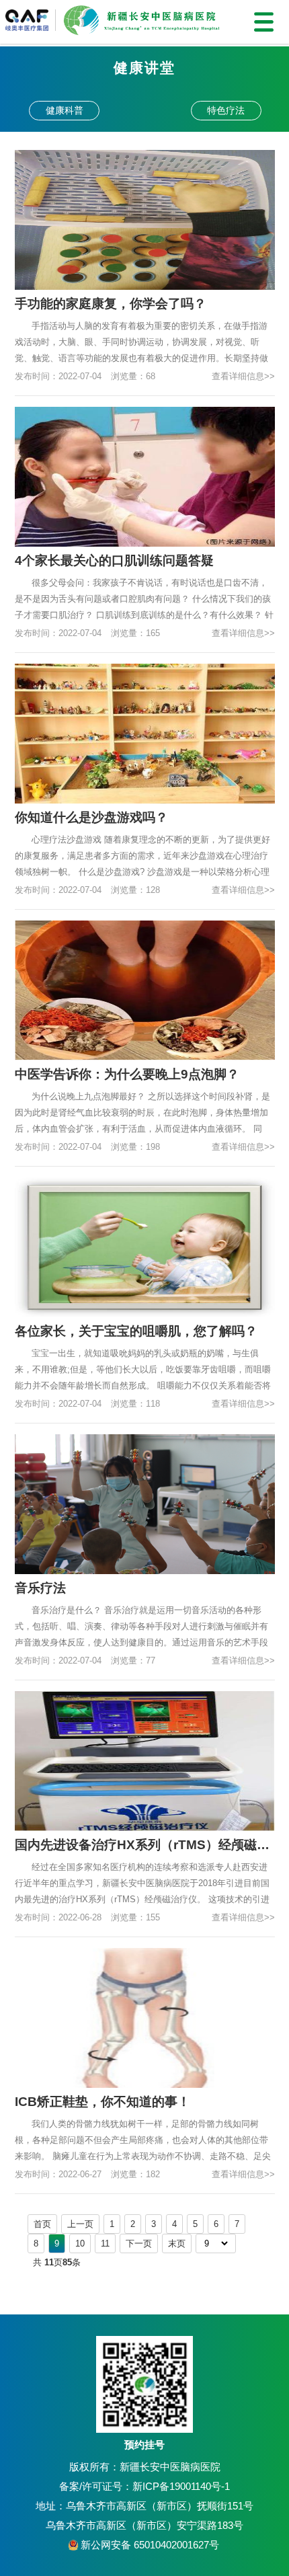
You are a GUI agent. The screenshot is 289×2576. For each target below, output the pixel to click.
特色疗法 (226, 110)
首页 (42, 2224)
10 (80, 2243)
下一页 (139, 2243)
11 (105, 2243)
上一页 (80, 2224)
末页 (177, 2243)
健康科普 (65, 110)
